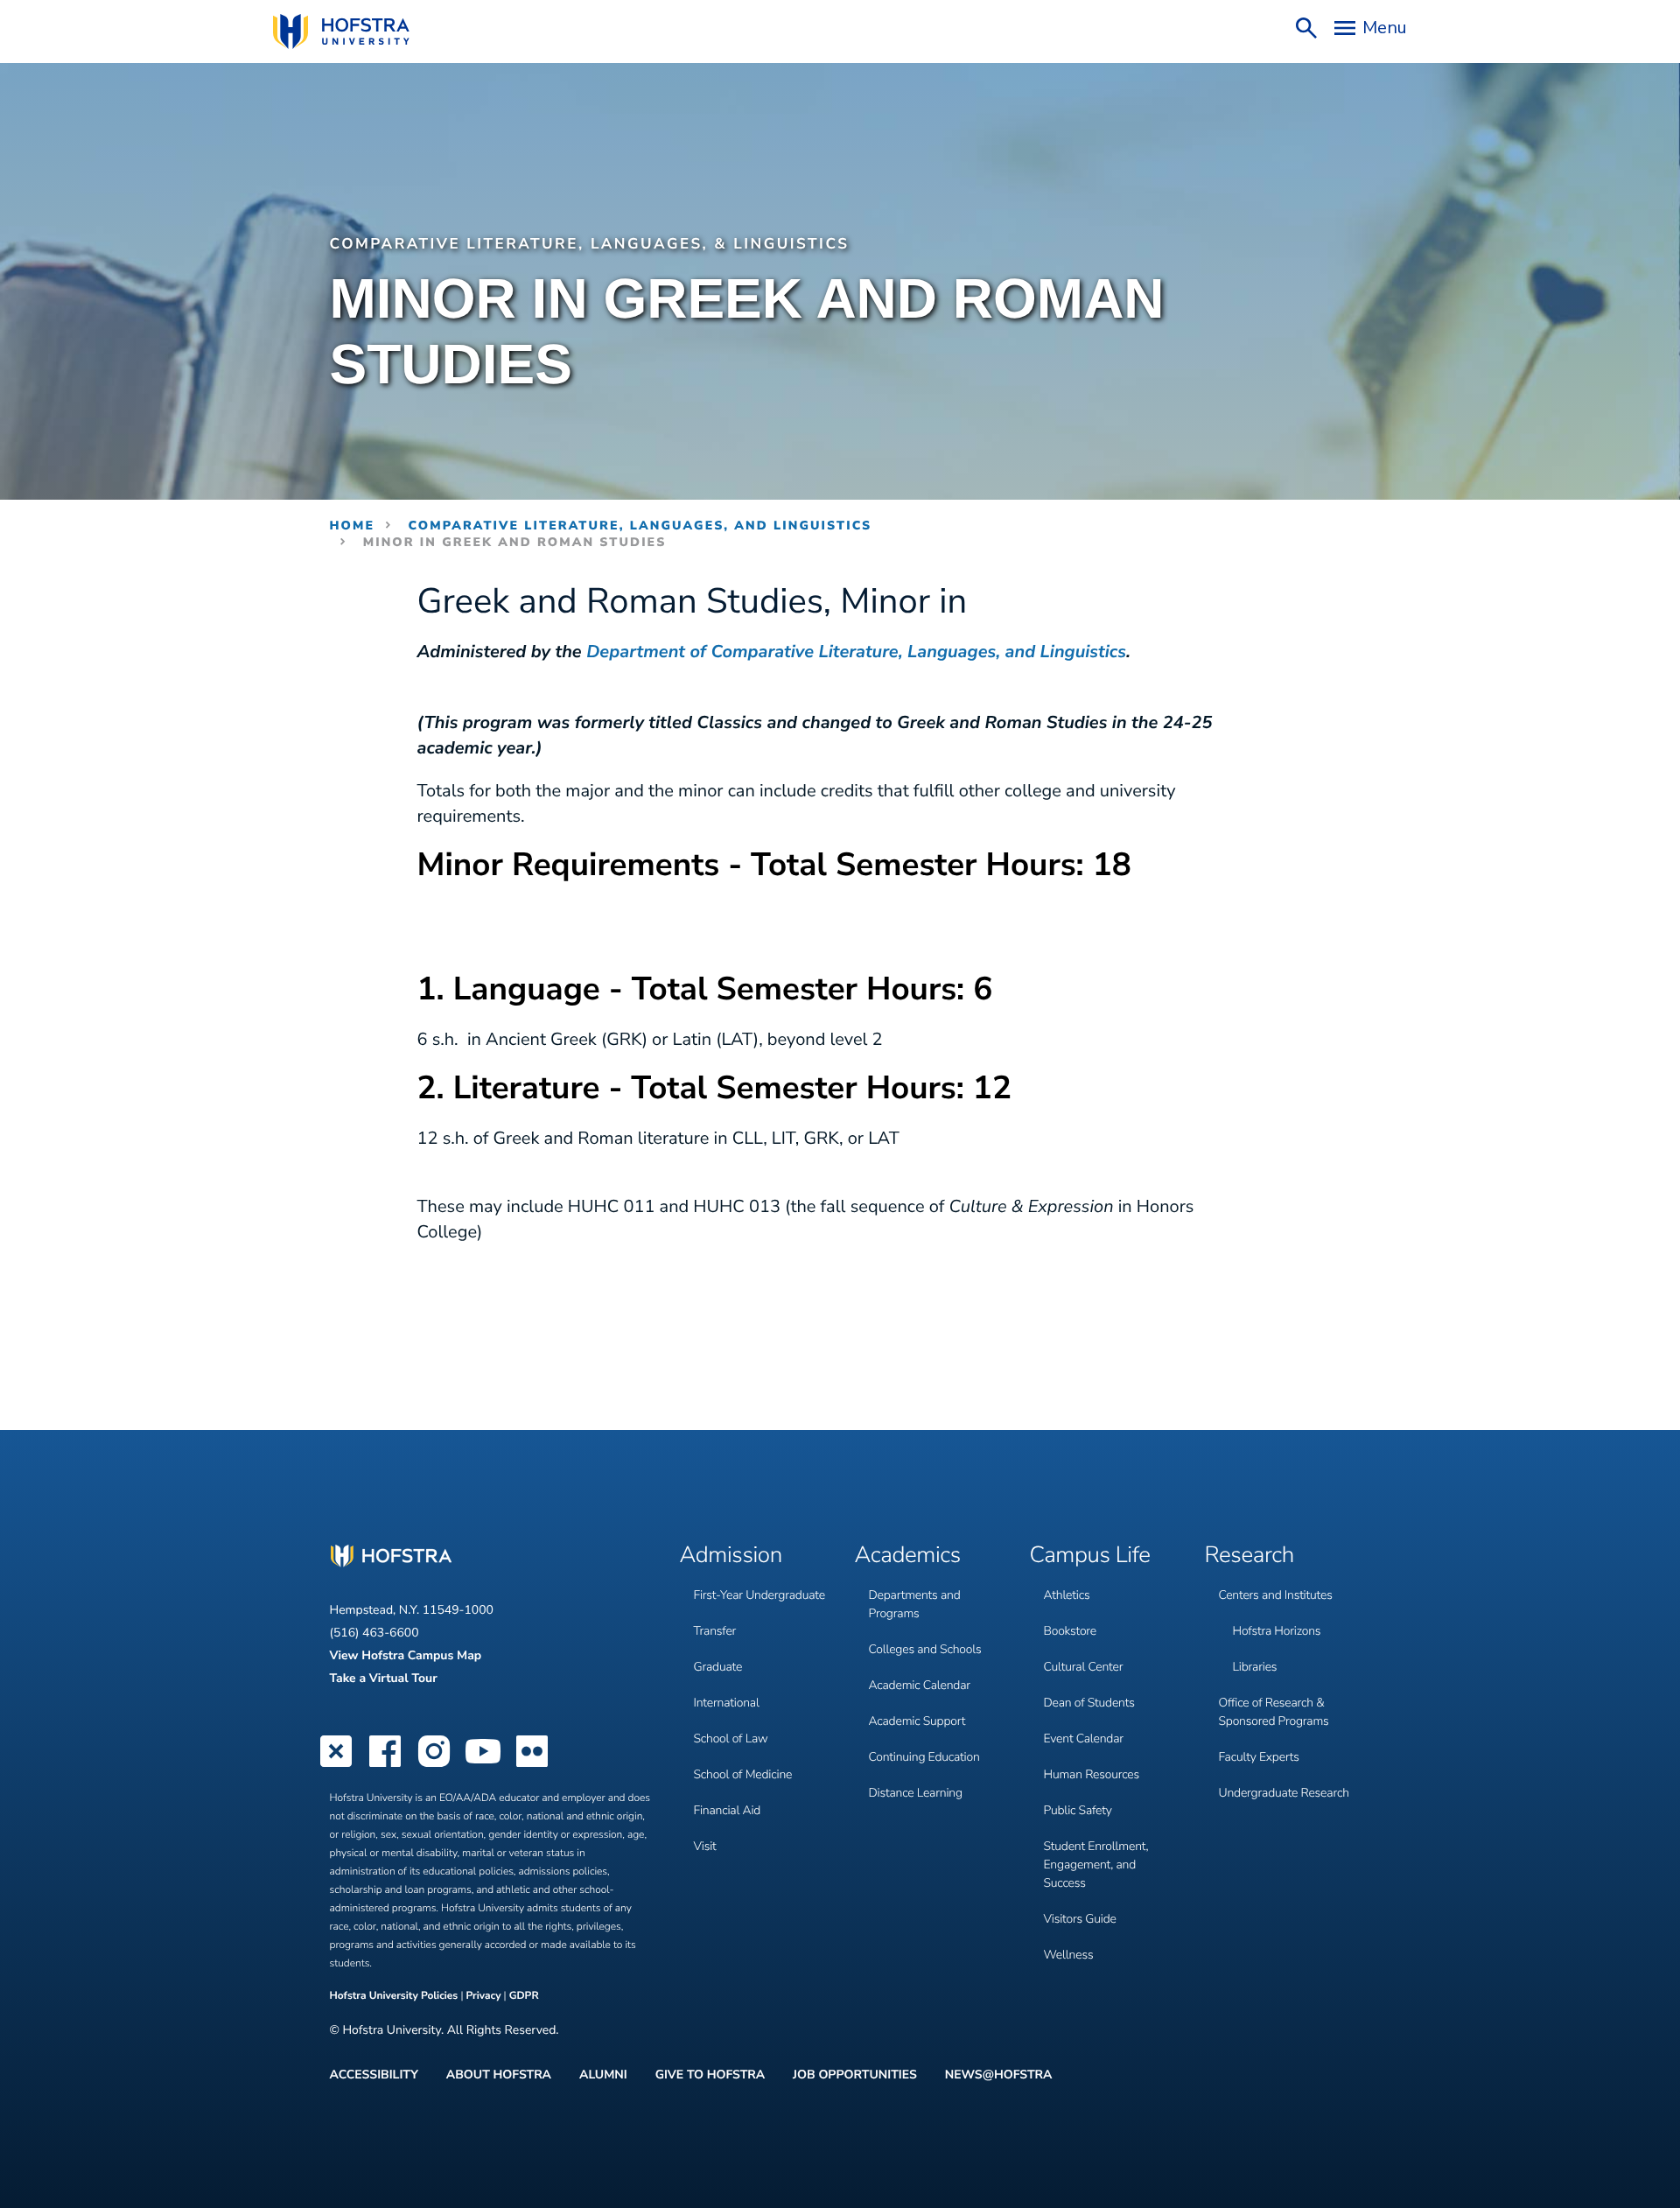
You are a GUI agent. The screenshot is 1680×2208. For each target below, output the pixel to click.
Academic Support (917, 1721)
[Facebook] (385, 1765)
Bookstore (1071, 1631)
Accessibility (374, 2075)
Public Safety (1078, 1810)
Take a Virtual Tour (384, 1678)
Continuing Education (924, 1757)
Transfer (715, 1631)
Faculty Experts (1259, 1757)
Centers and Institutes (1276, 1595)
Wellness (1069, 1955)
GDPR (524, 1996)
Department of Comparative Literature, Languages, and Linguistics (856, 652)
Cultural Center (1084, 1667)
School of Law (731, 1738)
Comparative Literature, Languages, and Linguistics (640, 526)
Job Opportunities (855, 2075)
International (727, 1703)
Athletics (1067, 1595)
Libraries (1255, 1667)
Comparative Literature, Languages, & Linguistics (590, 245)
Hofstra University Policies (395, 1996)
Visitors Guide (1080, 1919)
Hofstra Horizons (1277, 1631)
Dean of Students (1089, 1703)
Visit (705, 1846)
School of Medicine (743, 1774)
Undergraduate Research (1284, 1793)
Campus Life (1090, 1556)
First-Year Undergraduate (759, 1595)
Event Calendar (1084, 1738)
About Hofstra (499, 2075)
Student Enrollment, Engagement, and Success (1096, 1865)
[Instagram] (434, 1765)
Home (353, 526)
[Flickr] (532, 1765)
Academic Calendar (920, 1685)
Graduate (718, 1667)
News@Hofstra (999, 2075)
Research (1250, 1556)
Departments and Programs (915, 1604)
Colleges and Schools (925, 1649)
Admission (731, 1556)
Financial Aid (728, 1810)
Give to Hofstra (710, 2075)
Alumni (603, 2075)
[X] (336, 1765)
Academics (908, 1556)
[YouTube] (483, 1765)
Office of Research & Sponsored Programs (1274, 1712)
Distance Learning (916, 1793)
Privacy (483, 1996)
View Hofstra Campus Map (406, 1655)
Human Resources (1092, 1774)
